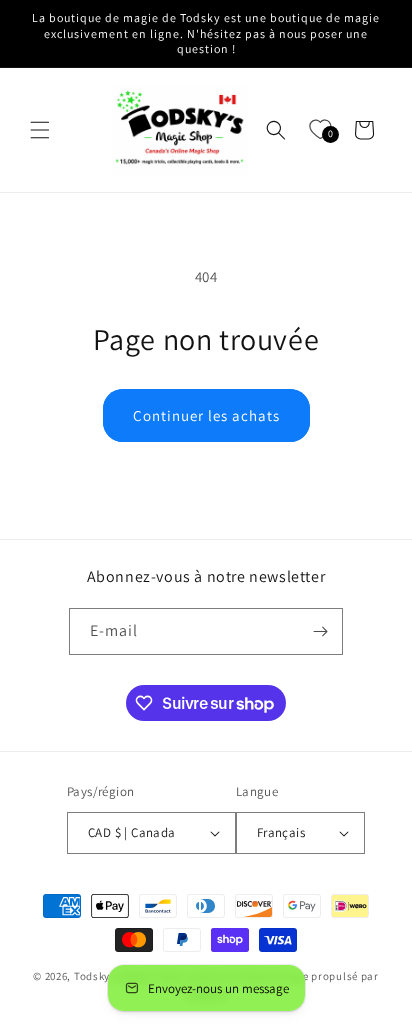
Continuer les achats (206, 415)
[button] (40, 130)
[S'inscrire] (320, 631)
